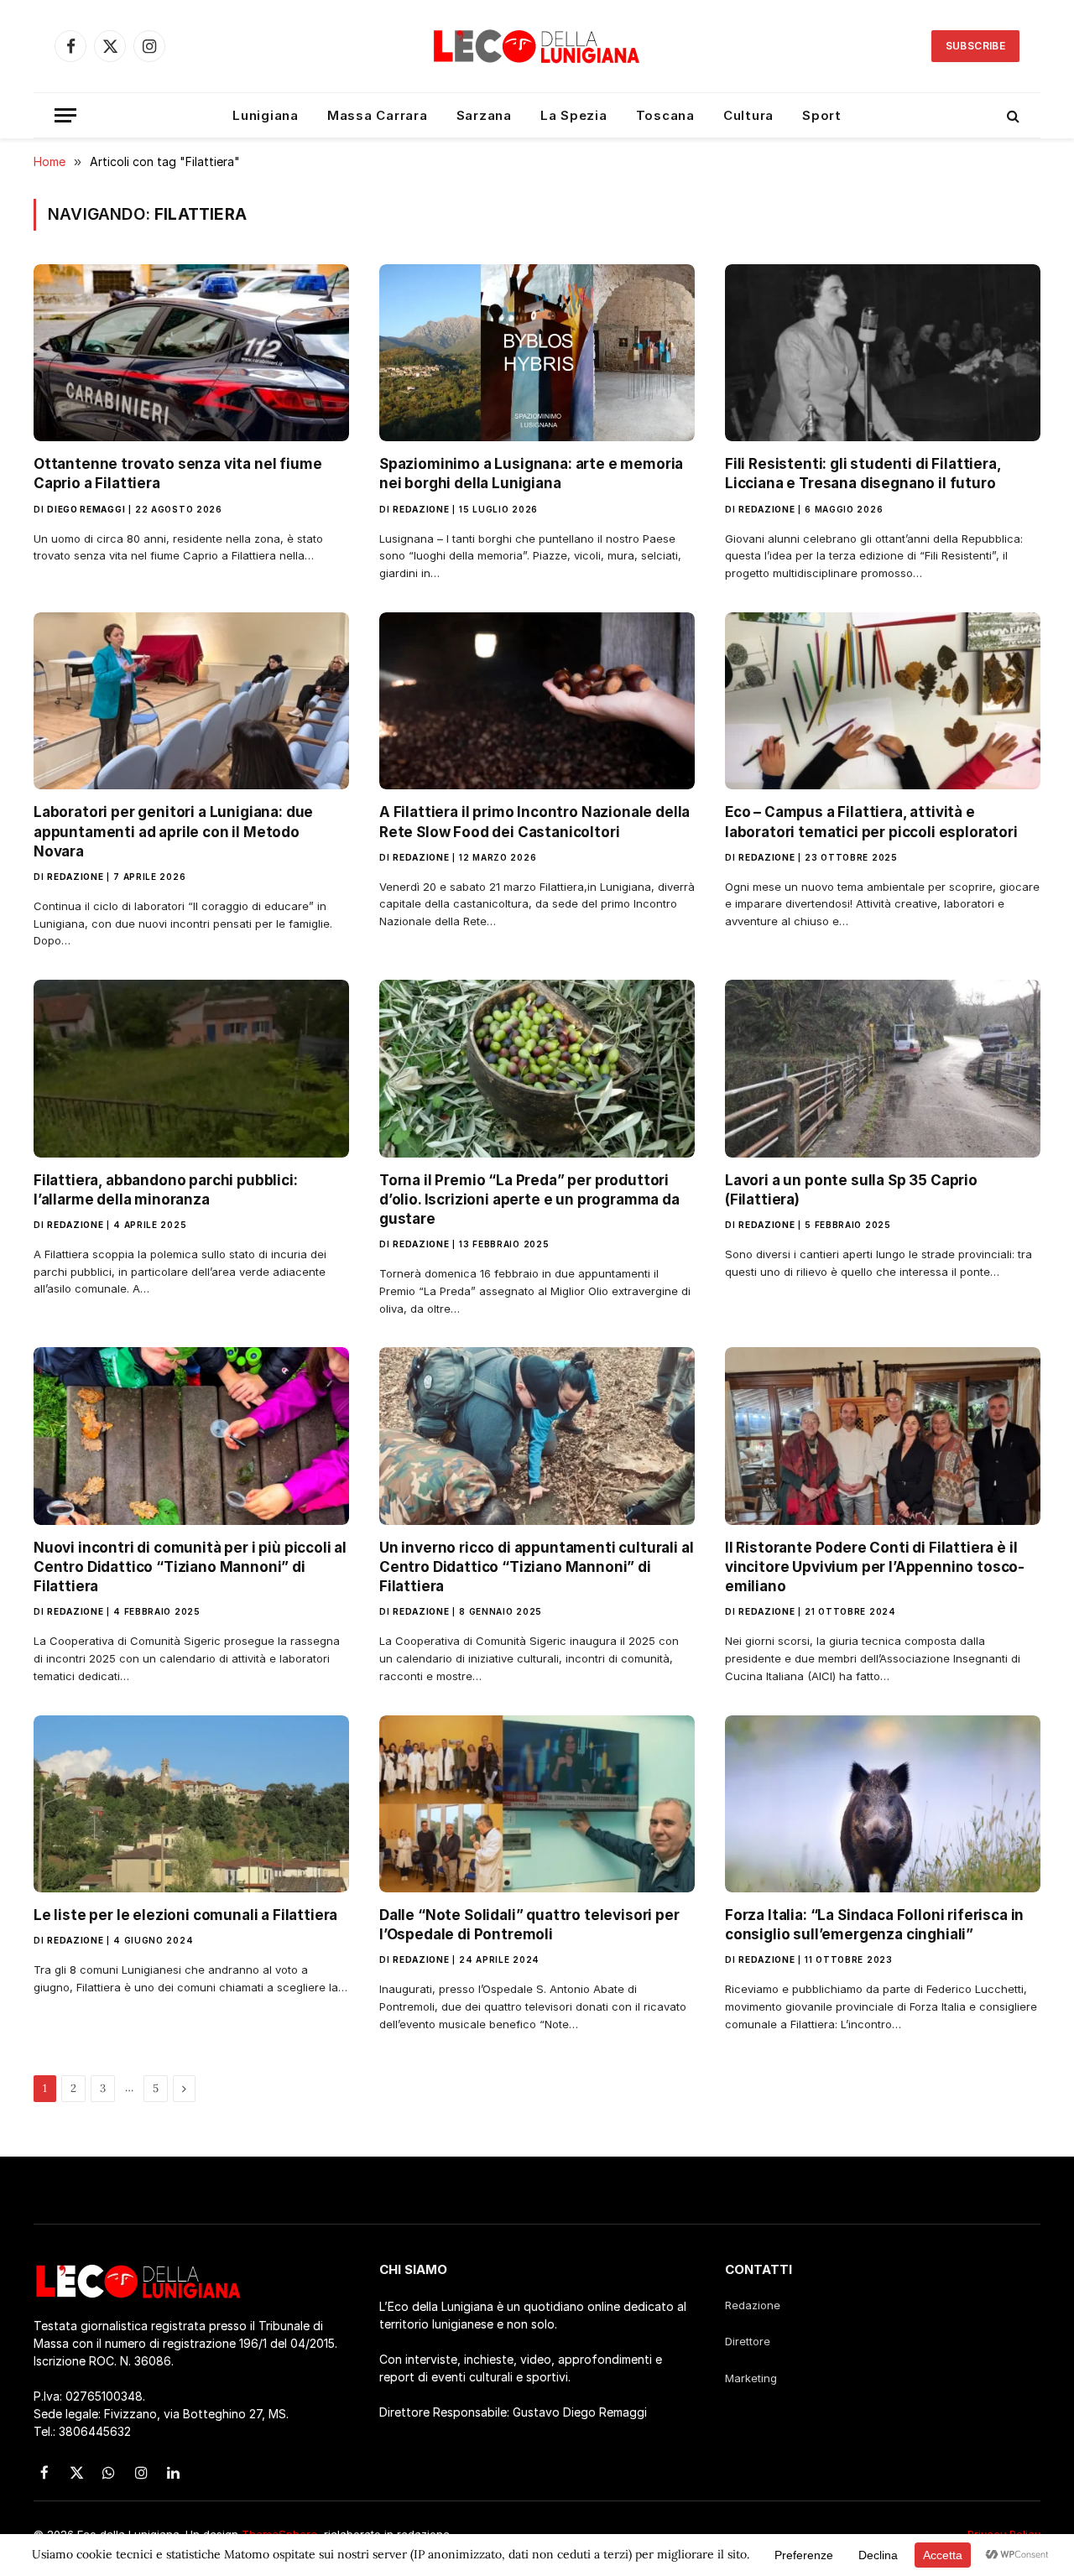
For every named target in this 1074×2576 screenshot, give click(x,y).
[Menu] (65, 115)
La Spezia (574, 115)
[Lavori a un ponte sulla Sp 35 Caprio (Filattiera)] (883, 1069)
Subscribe (975, 46)
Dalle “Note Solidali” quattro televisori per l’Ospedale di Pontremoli (529, 1925)
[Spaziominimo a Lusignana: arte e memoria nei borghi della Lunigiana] (537, 353)
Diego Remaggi (86, 509)
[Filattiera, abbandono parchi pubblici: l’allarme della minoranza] (191, 1069)
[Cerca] (1011, 115)
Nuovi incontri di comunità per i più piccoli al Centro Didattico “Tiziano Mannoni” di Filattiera (190, 1567)
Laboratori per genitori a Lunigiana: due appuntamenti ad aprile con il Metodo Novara (173, 831)
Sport (822, 115)
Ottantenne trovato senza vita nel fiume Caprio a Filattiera (177, 474)
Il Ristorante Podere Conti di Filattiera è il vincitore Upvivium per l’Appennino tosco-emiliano (875, 1567)
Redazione (421, 509)
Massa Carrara (378, 115)
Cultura (748, 115)
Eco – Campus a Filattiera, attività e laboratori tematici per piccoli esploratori (871, 822)
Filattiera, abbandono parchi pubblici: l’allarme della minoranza (166, 1190)
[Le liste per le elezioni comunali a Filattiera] (191, 1804)
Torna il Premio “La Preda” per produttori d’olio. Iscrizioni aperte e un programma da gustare (529, 1200)
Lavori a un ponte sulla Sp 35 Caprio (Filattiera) (851, 1190)
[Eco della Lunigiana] (537, 46)
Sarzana (484, 115)
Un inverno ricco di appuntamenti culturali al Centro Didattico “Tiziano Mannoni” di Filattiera (536, 1567)
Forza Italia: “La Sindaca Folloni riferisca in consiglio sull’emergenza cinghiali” (874, 1925)
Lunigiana (266, 115)
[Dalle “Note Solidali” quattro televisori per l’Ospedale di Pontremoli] (537, 1804)
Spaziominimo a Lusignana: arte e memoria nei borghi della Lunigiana (531, 474)
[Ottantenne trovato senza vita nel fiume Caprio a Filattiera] (191, 353)
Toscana (665, 115)
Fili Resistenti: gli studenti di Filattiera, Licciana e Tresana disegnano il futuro (863, 474)
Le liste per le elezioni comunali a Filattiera (185, 1915)
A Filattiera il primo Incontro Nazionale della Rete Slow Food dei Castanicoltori (534, 822)
